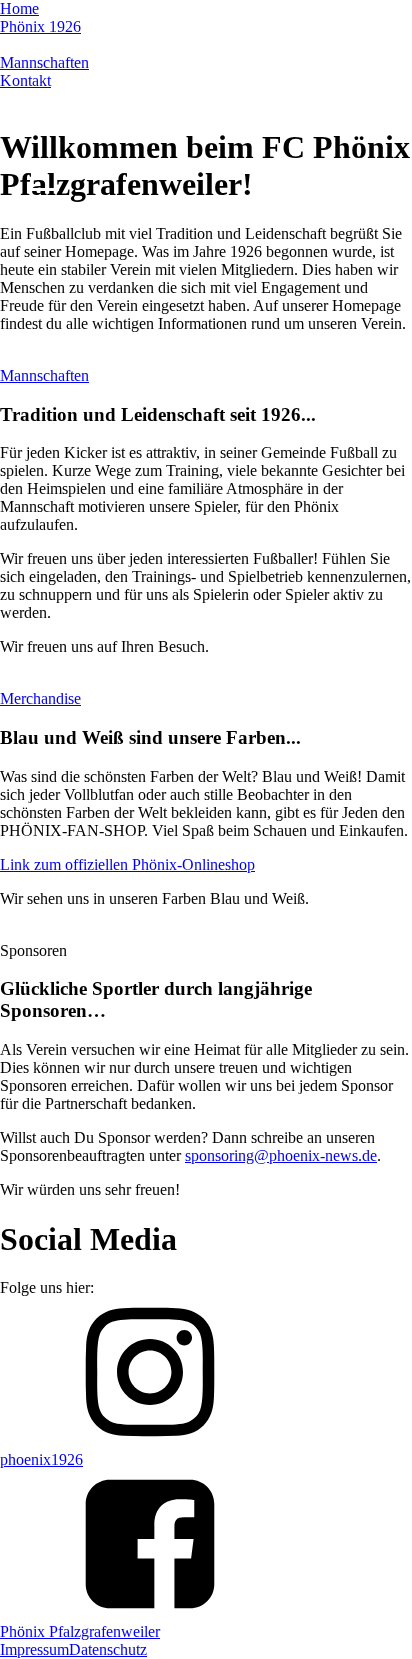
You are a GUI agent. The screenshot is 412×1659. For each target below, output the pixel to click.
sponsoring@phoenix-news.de (281, 1155)
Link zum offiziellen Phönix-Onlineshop (127, 864)
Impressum (34, 1649)
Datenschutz (108, 1649)
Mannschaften (76, 26)
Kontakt (146, 26)
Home (19, 8)
